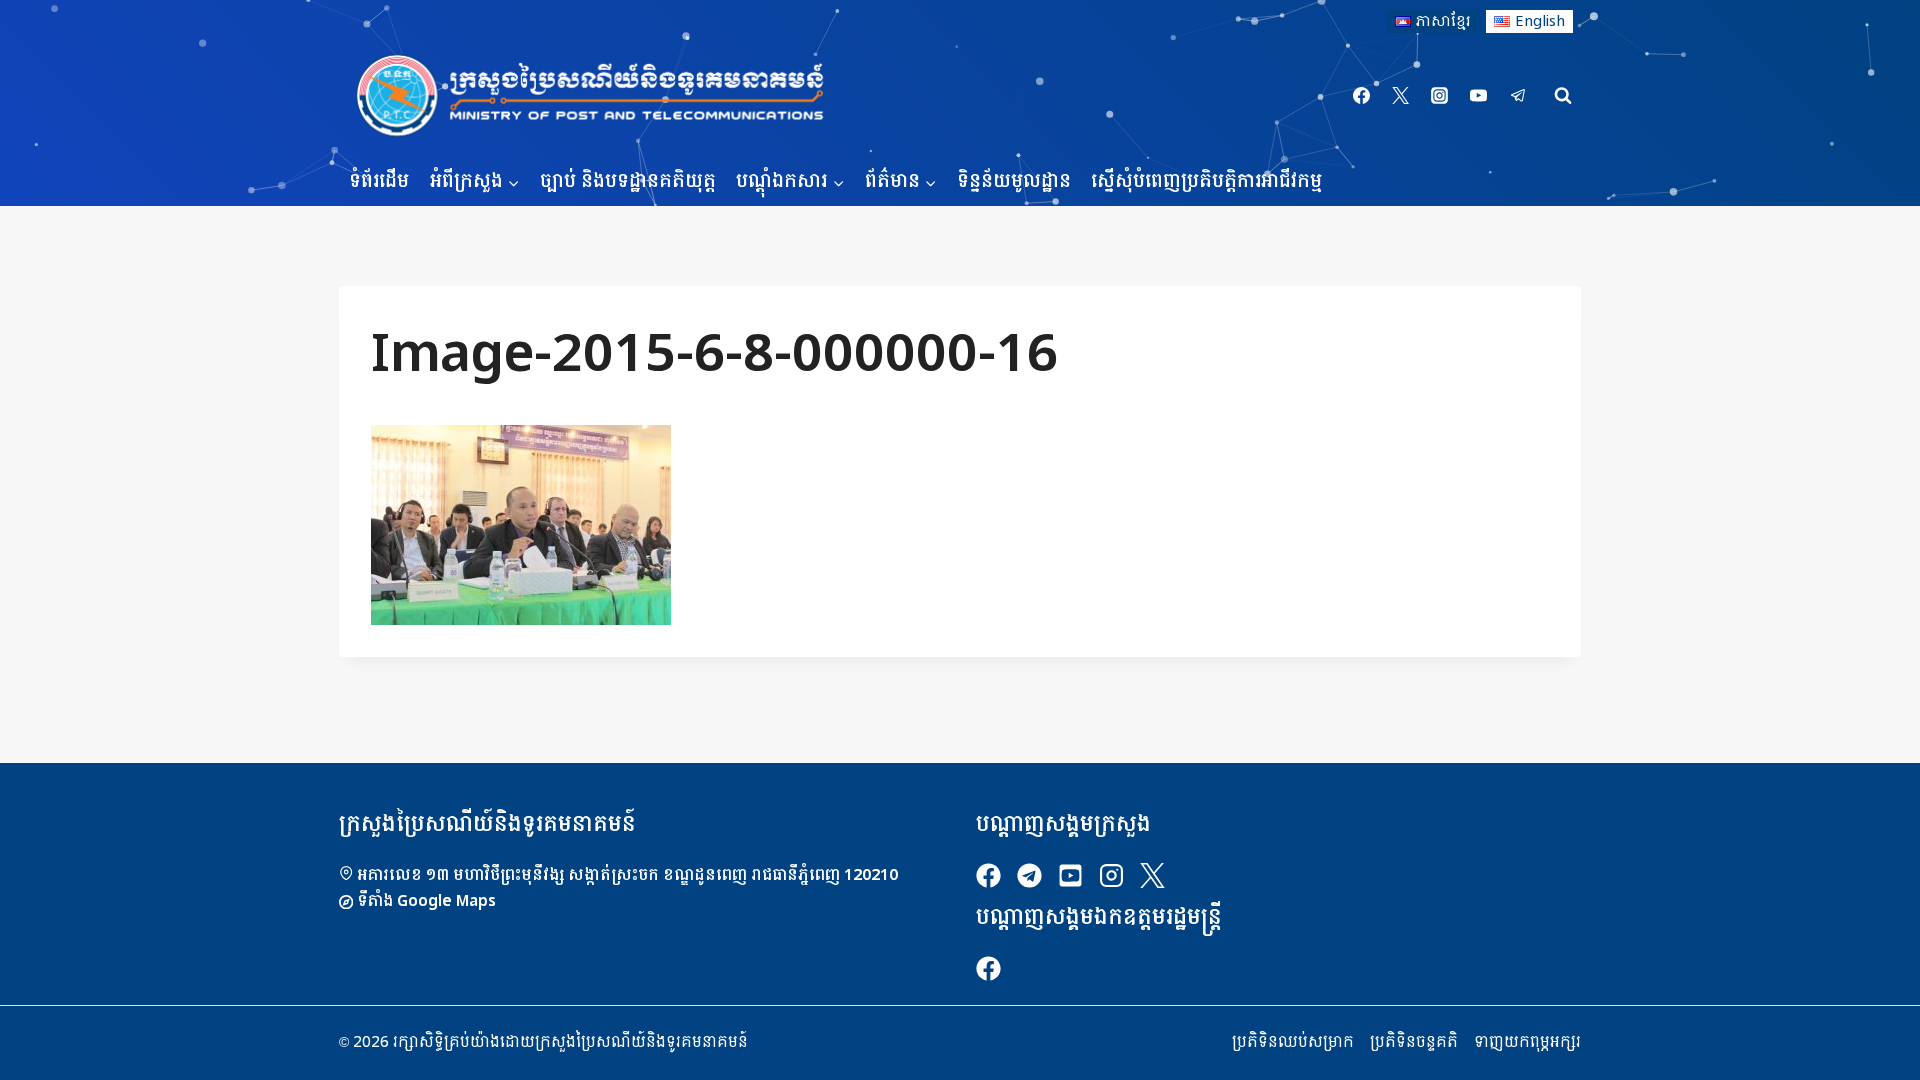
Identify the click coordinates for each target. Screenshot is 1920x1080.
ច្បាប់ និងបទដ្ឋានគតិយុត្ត (628, 181)
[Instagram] (1440, 96)
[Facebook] (1362, 96)
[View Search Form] (1563, 96)
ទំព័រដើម (379, 181)
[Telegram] (1518, 96)
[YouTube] (1479, 96)
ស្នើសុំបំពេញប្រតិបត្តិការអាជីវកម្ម (1206, 181)
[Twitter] (1401, 96)
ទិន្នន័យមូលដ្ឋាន (1014, 181)
